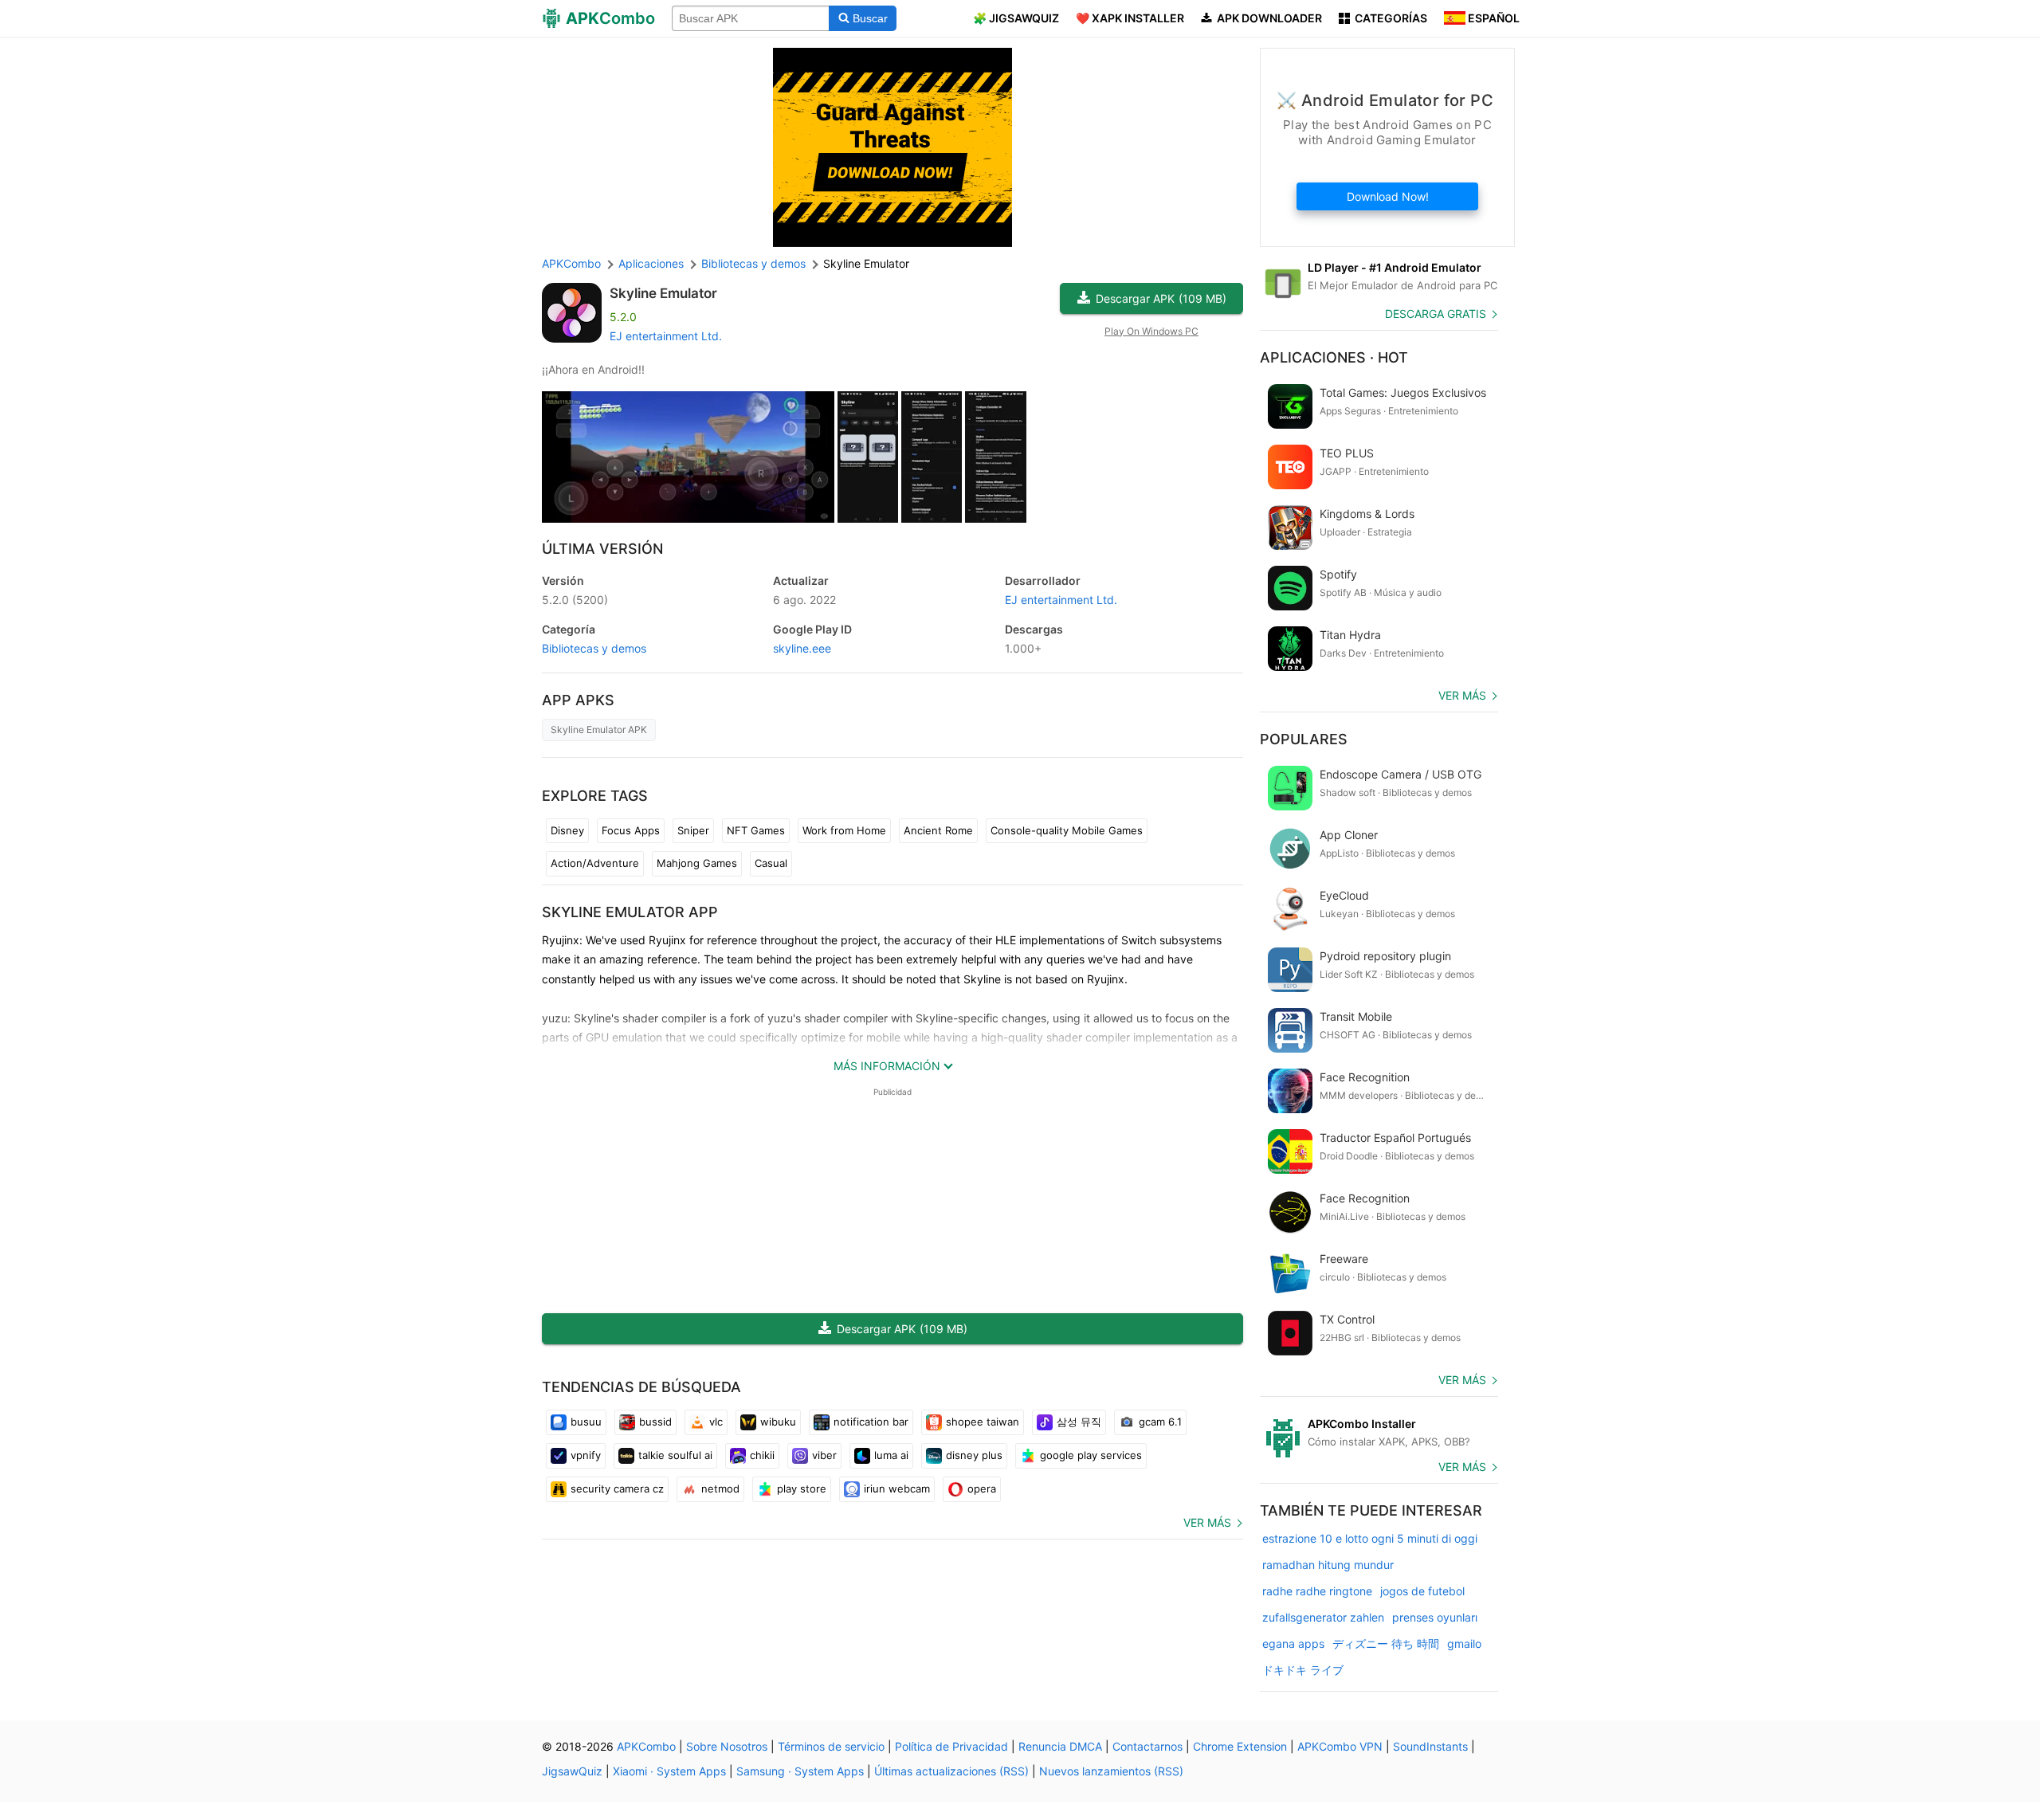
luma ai (891, 1455)
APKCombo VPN (1340, 1746)
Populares (1304, 739)
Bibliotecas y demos (594, 648)
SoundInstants (1430, 1746)
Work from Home (844, 830)
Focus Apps (631, 830)
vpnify (586, 1455)
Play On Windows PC (1151, 331)
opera (982, 1489)
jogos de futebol (1422, 1591)
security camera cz (617, 1489)
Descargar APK (1161, 298)
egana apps (1293, 1643)
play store (802, 1489)
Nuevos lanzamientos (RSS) (1111, 1771)
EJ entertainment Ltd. (666, 336)
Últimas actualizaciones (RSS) (951, 1771)
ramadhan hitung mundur (1328, 1565)
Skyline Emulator (663, 293)
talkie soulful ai (675, 1455)
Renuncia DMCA (1060, 1746)
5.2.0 (575, 600)
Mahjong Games (697, 863)
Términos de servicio (831, 1746)
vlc (716, 1422)
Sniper (693, 830)
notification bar (871, 1422)
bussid (655, 1422)
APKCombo (571, 263)
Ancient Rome (938, 830)
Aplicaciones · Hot (1334, 357)
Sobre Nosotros (727, 1746)
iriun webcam (897, 1489)
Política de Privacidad (951, 1746)
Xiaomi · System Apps (669, 1771)
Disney (567, 830)
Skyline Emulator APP (630, 912)
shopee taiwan (983, 1422)
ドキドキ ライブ (1303, 1670)
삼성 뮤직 (1079, 1422)
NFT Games (756, 830)
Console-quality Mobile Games (1067, 830)
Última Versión (602, 549)
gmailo (1464, 1643)
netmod (720, 1489)
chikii (762, 1455)
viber (824, 1455)
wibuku (778, 1422)
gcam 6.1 (1160, 1422)
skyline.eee (802, 648)
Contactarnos (1147, 1746)
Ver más (1207, 1522)
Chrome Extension (1240, 1746)
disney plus (974, 1455)
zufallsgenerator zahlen (1323, 1617)
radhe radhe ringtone (1317, 1591)
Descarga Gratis (1436, 314)
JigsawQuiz (572, 1771)
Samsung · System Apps (800, 1771)
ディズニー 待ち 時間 (1386, 1643)
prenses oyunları (1435, 1617)
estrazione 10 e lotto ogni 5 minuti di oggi (1370, 1538)
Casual (771, 863)
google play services (1091, 1455)
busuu (586, 1422)
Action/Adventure (595, 863)
